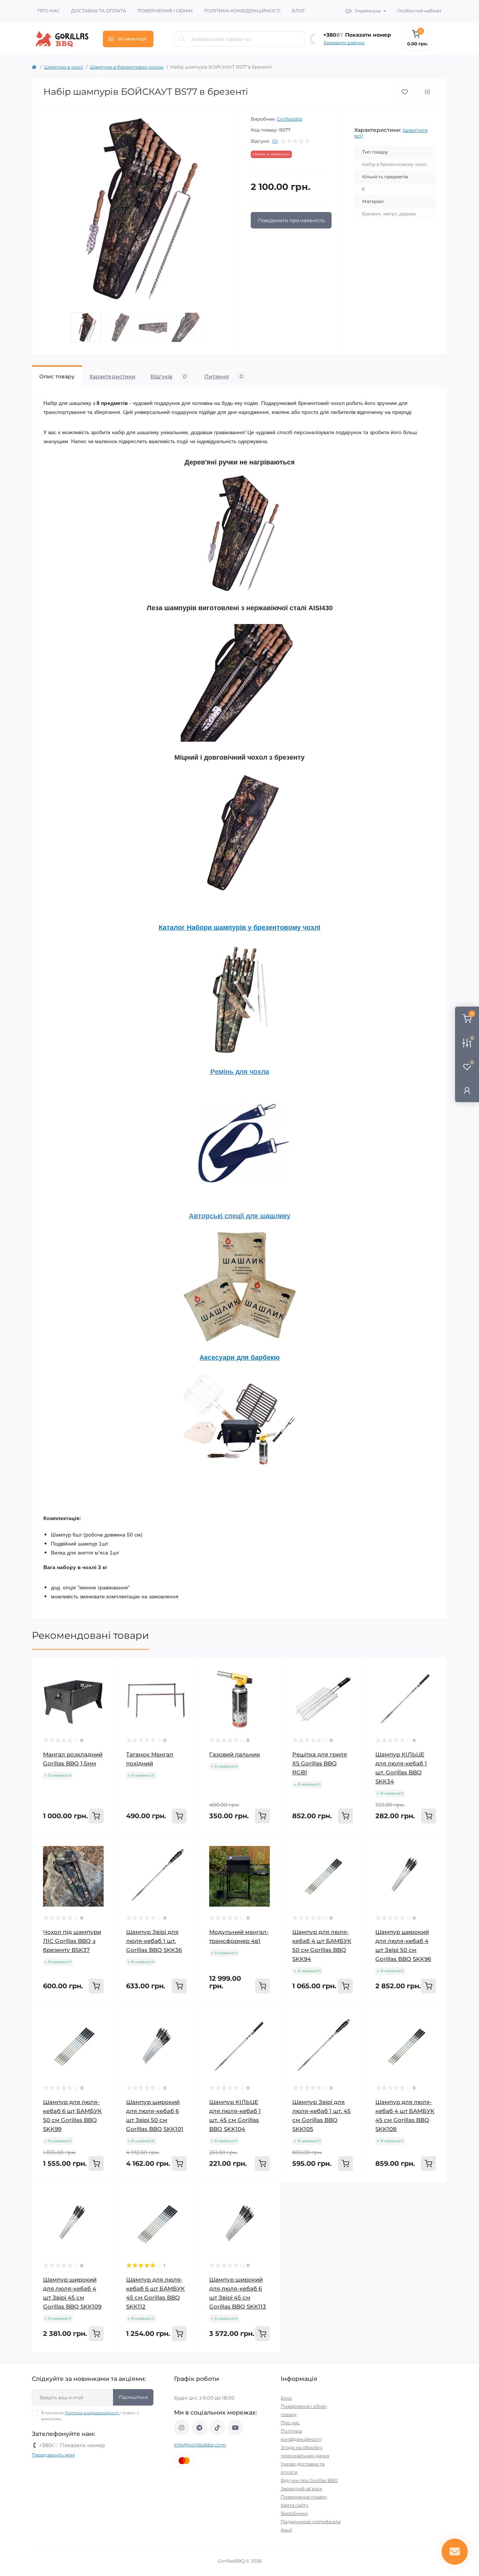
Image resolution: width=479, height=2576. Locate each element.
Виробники (294, 2513)
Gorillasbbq (290, 119)
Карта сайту (295, 2505)
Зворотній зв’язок (301, 2489)
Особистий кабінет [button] (419, 11)
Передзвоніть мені (53, 2455)
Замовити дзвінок (344, 43)
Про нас (49, 11)
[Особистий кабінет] (467, 1090)
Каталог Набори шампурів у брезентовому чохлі (239, 927)
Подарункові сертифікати (311, 2521)
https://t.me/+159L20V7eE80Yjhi (199, 2428)
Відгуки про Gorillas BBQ (309, 2480)
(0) (275, 141)
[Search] (182, 39)
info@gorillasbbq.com (200, 2445)
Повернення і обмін (165, 11)
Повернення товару (304, 2497)
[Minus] (296, 2193)
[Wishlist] (104, 1668)
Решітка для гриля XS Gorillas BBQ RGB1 (320, 1763)
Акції (286, 2530)
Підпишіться (133, 2397)
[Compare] (104, 1683)
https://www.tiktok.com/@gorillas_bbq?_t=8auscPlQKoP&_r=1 (217, 2428)
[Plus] (349, 2193)
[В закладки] (405, 92)
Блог (298, 11)
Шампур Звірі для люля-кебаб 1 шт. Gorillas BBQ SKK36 (154, 1941)
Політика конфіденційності (242, 11)
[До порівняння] (427, 92)
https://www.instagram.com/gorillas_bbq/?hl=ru (181, 2428)
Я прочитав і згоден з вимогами (90, 2416)
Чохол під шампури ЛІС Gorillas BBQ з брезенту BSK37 (72, 1941)
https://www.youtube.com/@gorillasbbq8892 (235, 2428)
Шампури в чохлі (63, 67)
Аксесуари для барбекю (239, 1357)
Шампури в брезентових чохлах (127, 67)
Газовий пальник (235, 1754)
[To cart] (96, 1816)
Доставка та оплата (99, 11)
